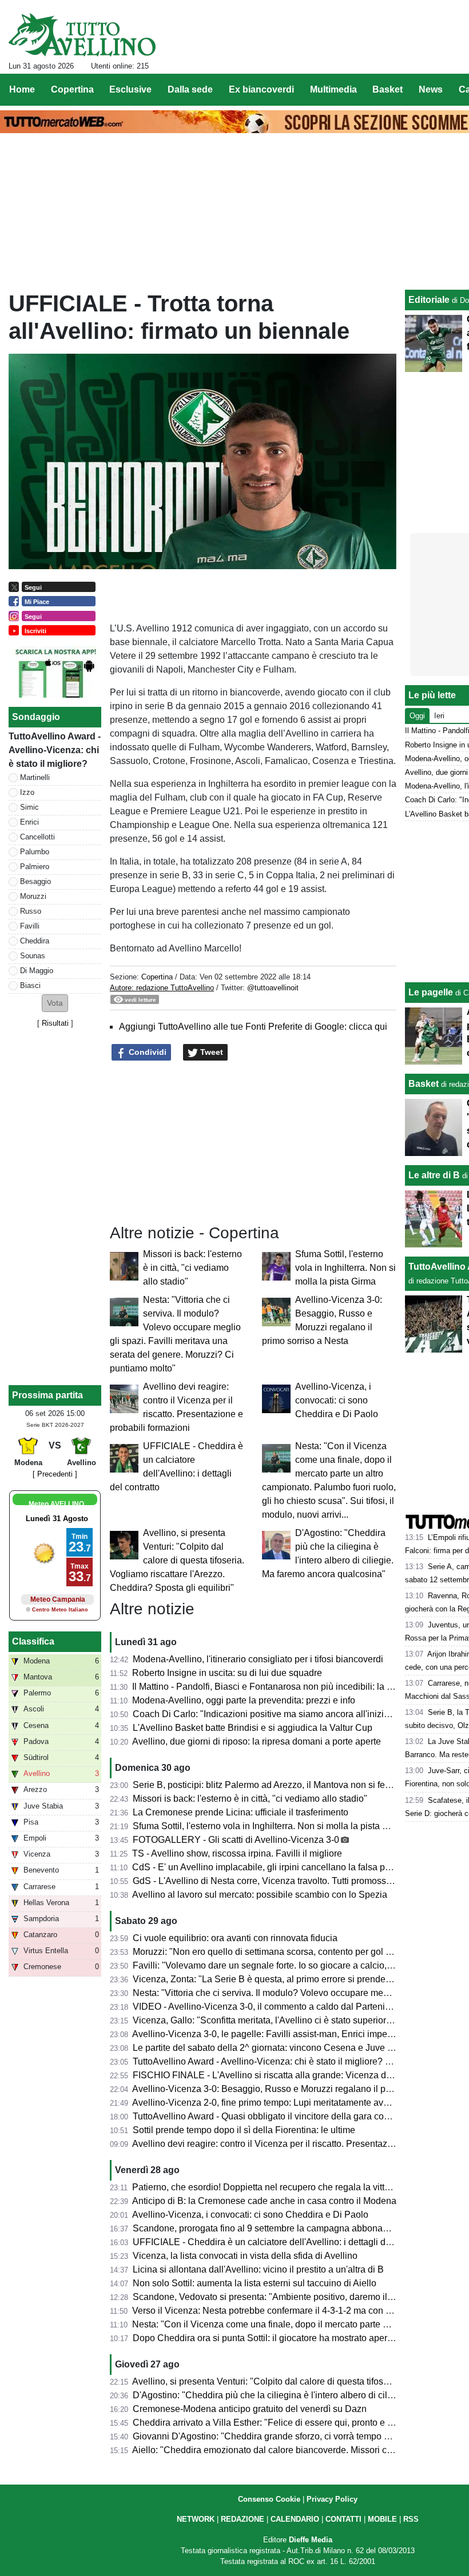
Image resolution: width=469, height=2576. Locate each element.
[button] (55, 1003)
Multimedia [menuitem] (333, 89)
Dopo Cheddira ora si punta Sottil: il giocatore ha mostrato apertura (268, 2338)
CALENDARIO (295, 2519)
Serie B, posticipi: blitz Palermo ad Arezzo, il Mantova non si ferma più (274, 1785)
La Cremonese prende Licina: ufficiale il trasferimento (241, 1812)
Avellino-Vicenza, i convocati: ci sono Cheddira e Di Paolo (337, 1400)
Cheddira (35, 941)
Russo (31, 911)
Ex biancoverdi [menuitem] (261, 89)
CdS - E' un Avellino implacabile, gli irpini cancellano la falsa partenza (274, 1867)
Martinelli (35, 777)
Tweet (210, 1052)
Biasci (30, 985)
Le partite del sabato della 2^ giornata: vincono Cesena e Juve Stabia (273, 2048)
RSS (411, 2519)
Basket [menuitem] (387, 89)
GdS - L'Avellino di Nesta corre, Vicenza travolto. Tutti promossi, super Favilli (288, 1881)
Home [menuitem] (22, 89)
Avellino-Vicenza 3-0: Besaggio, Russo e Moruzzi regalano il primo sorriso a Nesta (299, 2089)
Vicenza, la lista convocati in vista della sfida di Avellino (245, 2256)
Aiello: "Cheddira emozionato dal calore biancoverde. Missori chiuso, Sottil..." (288, 2450)
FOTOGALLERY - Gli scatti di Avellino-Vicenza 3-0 (236, 1840)
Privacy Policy (332, 2499)
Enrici (29, 822)
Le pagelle (431, 992)
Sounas (33, 956)
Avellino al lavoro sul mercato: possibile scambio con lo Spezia (260, 1895)
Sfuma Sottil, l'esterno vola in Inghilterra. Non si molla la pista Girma (345, 1268)
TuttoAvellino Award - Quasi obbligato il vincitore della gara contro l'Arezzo (283, 2116)
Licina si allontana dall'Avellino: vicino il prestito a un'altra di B (258, 2269)
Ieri (439, 716)
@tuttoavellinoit (273, 988)
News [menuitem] (431, 89)
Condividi (146, 1052)
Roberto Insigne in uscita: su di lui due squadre (227, 1673)
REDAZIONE (243, 2519)
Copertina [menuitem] (72, 89)
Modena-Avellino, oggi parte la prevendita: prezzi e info (244, 1700)
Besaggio (35, 881)
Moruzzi (33, 896)
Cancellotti (37, 837)
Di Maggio (37, 971)
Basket (424, 1084)
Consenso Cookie (269, 2499)
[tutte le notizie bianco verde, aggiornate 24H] (82, 35)
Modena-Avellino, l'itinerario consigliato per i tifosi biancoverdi (258, 1659)
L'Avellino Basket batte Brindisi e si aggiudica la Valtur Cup (253, 1728)
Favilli (30, 926)
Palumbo (35, 852)
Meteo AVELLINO (56, 1504)
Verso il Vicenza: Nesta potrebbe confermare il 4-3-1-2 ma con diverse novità (287, 2311)
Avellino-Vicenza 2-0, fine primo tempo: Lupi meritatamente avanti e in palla (285, 2103)
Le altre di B (434, 1175)
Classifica (33, 1641)
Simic (29, 807)
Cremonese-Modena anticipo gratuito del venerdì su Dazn (250, 2409)
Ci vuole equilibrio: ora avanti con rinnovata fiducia (235, 1938)
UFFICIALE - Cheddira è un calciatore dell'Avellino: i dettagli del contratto (281, 2242)
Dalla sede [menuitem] (190, 89)
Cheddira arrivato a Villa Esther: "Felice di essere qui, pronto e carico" (274, 2423)
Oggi (417, 716)
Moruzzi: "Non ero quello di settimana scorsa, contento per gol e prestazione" (288, 1952)
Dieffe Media (311, 2540)
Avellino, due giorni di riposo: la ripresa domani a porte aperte (257, 1741)
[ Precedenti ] (55, 1474)
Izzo (27, 792)
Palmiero (35, 867)
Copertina (157, 977)
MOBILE (382, 2519)
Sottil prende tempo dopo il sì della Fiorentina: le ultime (244, 2130)
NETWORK (196, 2519)
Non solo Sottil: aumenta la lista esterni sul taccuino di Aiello (255, 2283)
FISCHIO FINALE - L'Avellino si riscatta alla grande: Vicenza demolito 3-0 (282, 2075)
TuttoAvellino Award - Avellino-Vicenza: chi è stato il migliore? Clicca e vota (285, 2061)
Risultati (55, 1023)
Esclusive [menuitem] (130, 89)
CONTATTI (343, 2519)
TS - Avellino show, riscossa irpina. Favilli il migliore (237, 1853)
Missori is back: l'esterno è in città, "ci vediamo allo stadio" (192, 1268)
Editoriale (429, 300)
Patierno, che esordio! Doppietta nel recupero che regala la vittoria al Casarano (292, 2187)
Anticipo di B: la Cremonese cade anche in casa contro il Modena (264, 2201)
